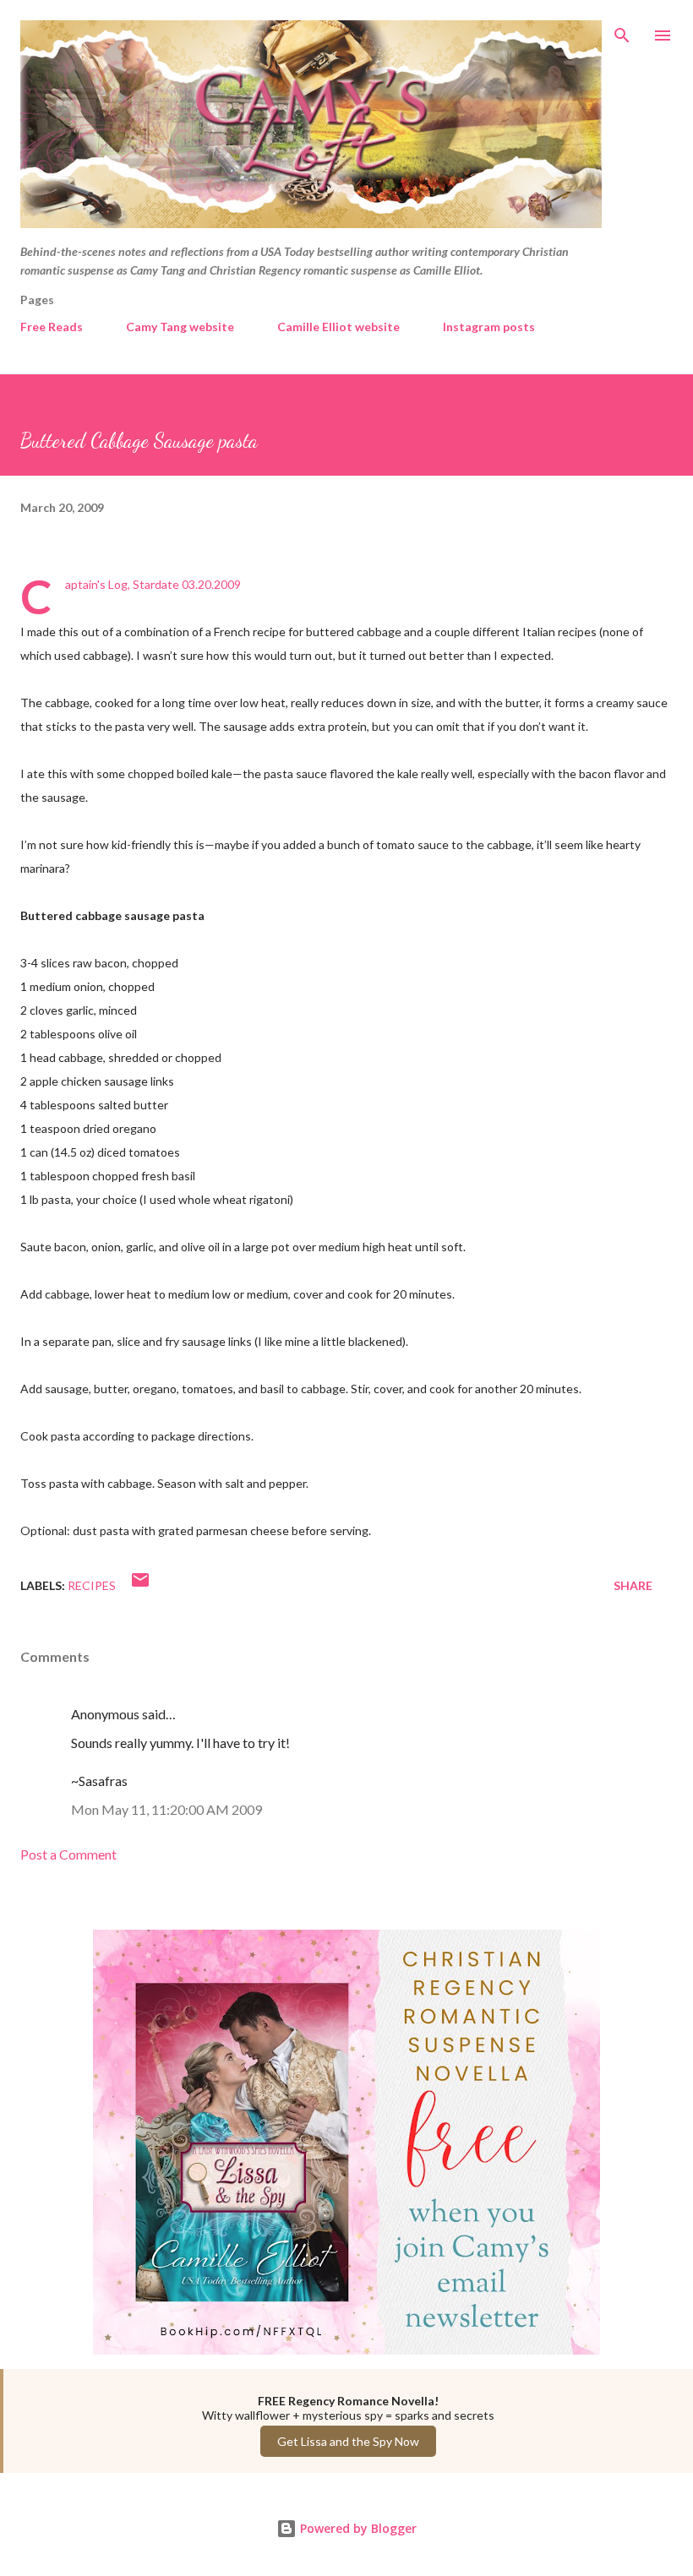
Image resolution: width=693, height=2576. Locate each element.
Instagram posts (489, 327)
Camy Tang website (180, 327)
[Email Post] (140, 1585)
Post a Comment (68, 1854)
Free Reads (52, 327)
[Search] (622, 30)
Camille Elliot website (338, 327)
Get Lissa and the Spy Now (348, 2441)
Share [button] (633, 1585)
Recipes (92, 1585)
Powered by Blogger (357, 2528)
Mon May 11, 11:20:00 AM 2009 (166, 1809)
